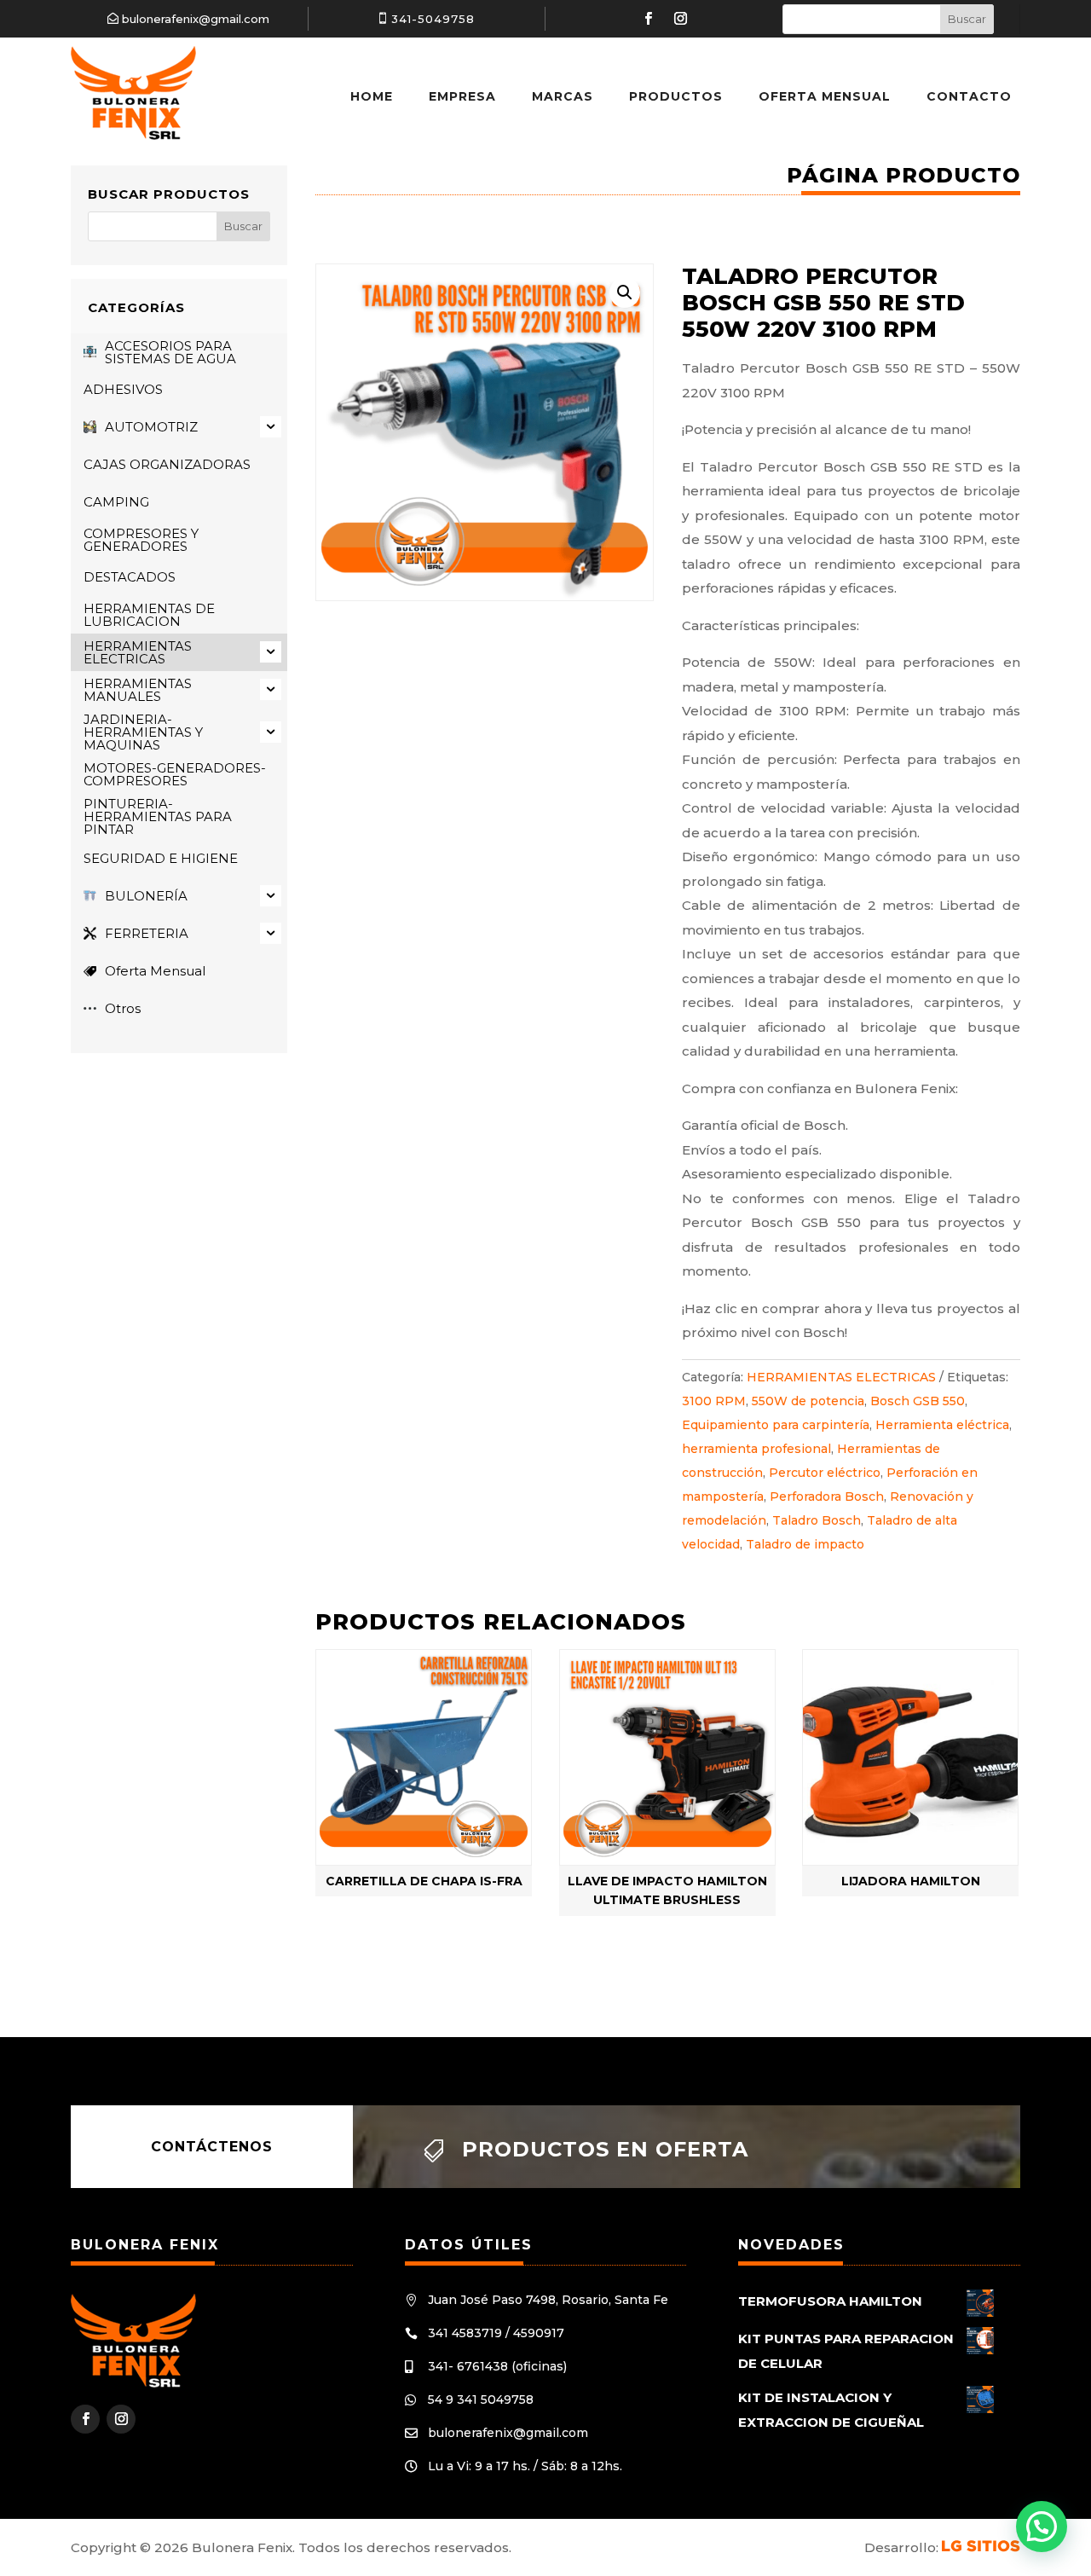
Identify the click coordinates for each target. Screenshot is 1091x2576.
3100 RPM (714, 1401)
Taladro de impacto (805, 1544)
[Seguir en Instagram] (680, 19)
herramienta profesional (756, 1449)
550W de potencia (808, 1401)
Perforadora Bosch (827, 1496)
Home (372, 96)
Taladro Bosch (817, 1520)
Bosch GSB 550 (918, 1401)
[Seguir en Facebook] (648, 19)
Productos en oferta (605, 2149)
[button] (625, 292)
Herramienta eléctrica (942, 1425)
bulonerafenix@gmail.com (196, 19)
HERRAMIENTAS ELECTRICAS (841, 1377)
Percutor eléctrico (825, 1473)
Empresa (462, 96)
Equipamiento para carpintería (776, 1425)
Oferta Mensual (825, 96)
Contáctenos (212, 2147)
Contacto (969, 96)
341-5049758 (433, 19)
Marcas (563, 96)
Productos (676, 96)
